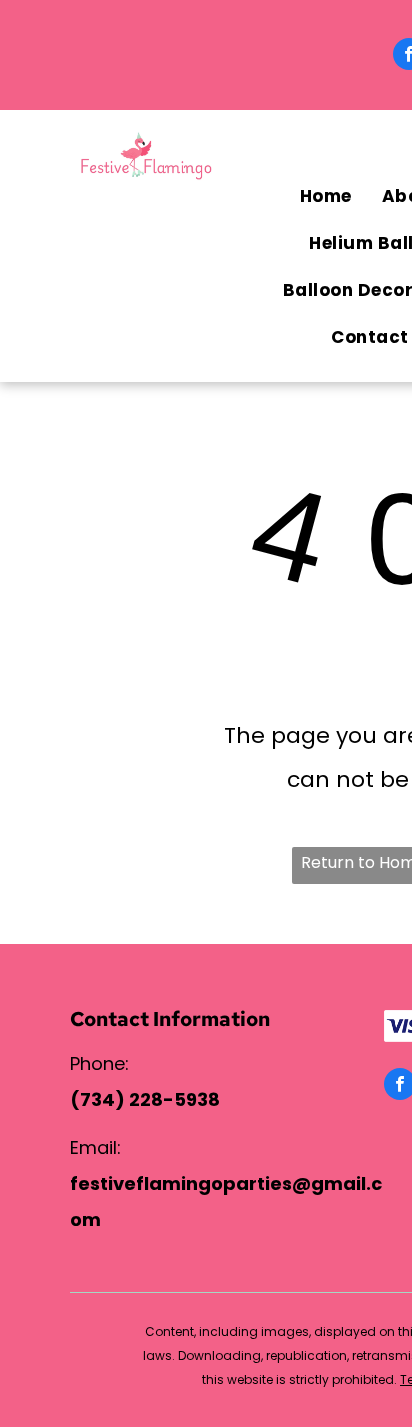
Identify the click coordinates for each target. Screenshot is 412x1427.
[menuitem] (326, 196)
